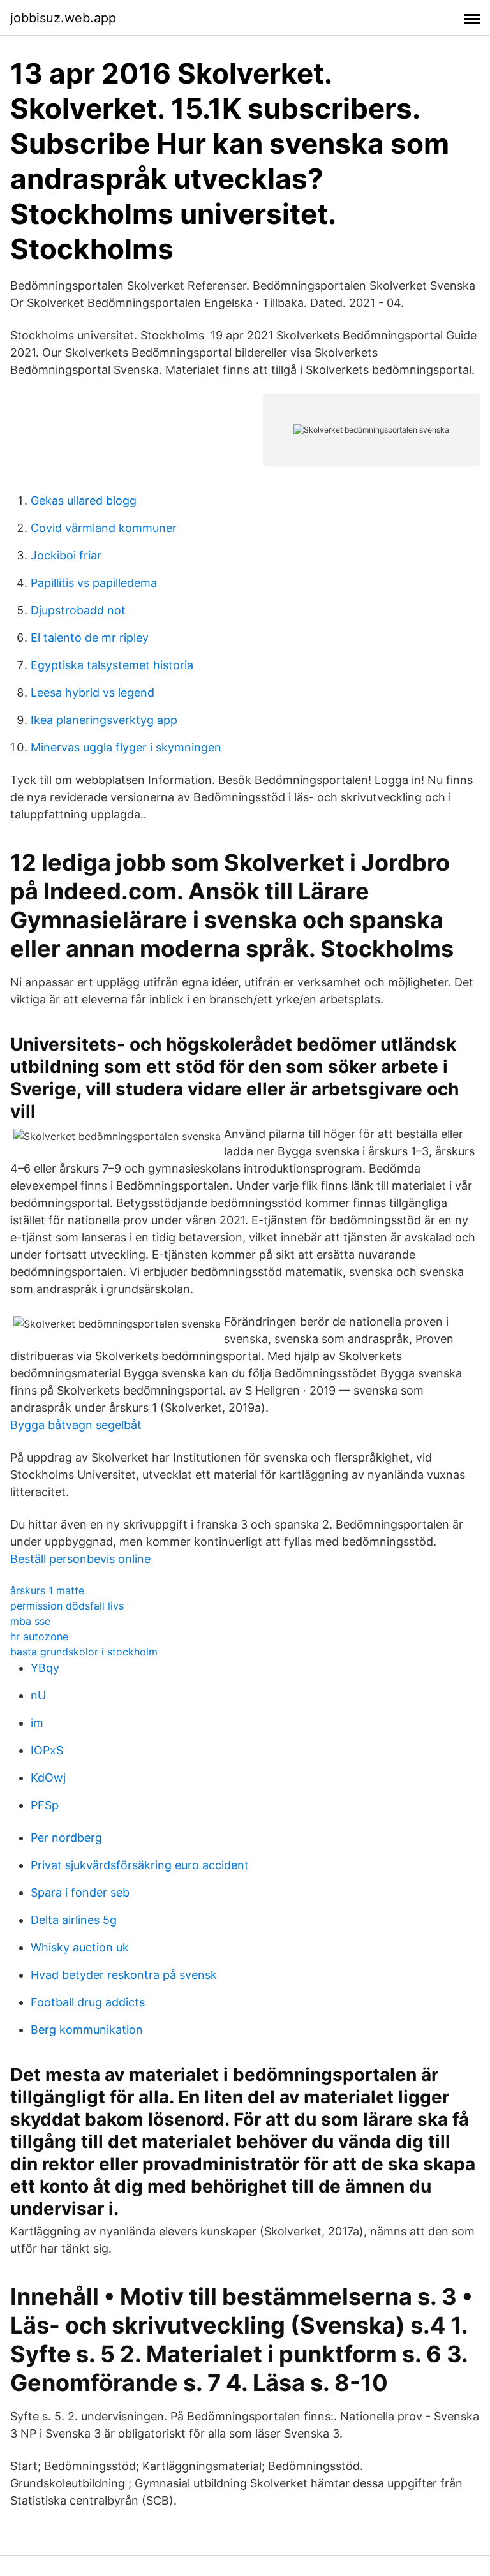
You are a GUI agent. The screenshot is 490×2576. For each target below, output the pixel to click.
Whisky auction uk (80, 1947)
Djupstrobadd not (78, 610)
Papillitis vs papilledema (94, 583)
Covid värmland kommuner (104, 528)
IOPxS (47, 1750)
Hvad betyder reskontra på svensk (124, 1975)
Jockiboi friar (66, 555)
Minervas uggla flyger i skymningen (126, 747)
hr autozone (39, 1636)
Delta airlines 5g (74, 1920)
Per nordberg (66, 1838)
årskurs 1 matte (47, 1590)
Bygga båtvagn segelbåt (76, 1425)
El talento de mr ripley (90, 638)
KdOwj (48, 1778)
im (37, 1723)
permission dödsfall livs (67, 1606)
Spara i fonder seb (80, 1892)
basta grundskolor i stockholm (84, 1652)
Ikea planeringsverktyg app (104, 720)
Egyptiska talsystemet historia (112, 665)
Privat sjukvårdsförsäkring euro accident (140, 1865)
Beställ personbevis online (80, 1559)
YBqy (45, 1668)
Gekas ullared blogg (84, 500)
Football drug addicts (88, 2002)
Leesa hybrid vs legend (93, 692)
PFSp (45, 1805)
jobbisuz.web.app (63, 18)
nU (38, 1695)
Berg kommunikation (87, 2030)
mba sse (30, 1621)
